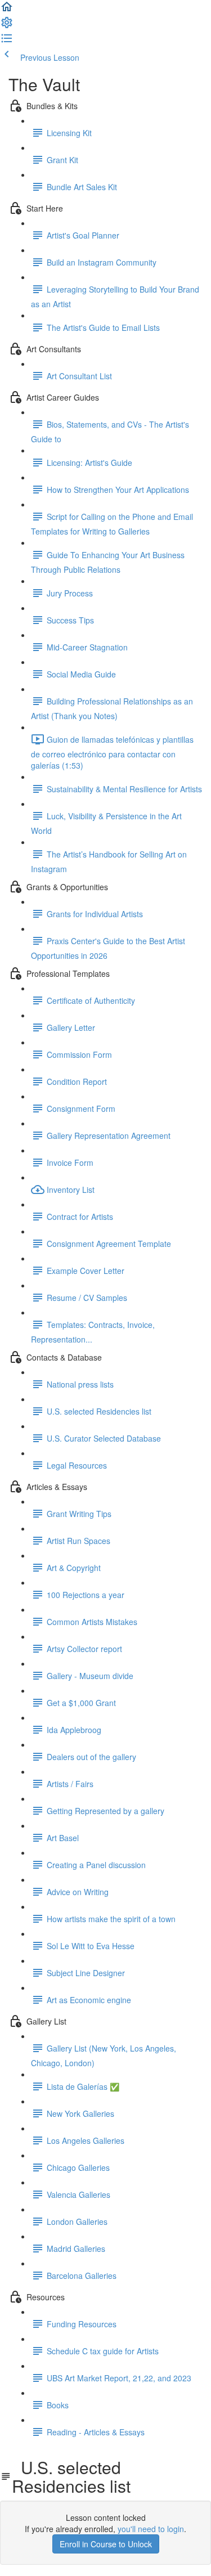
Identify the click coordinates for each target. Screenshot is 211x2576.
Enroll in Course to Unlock (106, 2544)
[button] (7, 10)
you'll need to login (151, 2529)
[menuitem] (7, 26)
